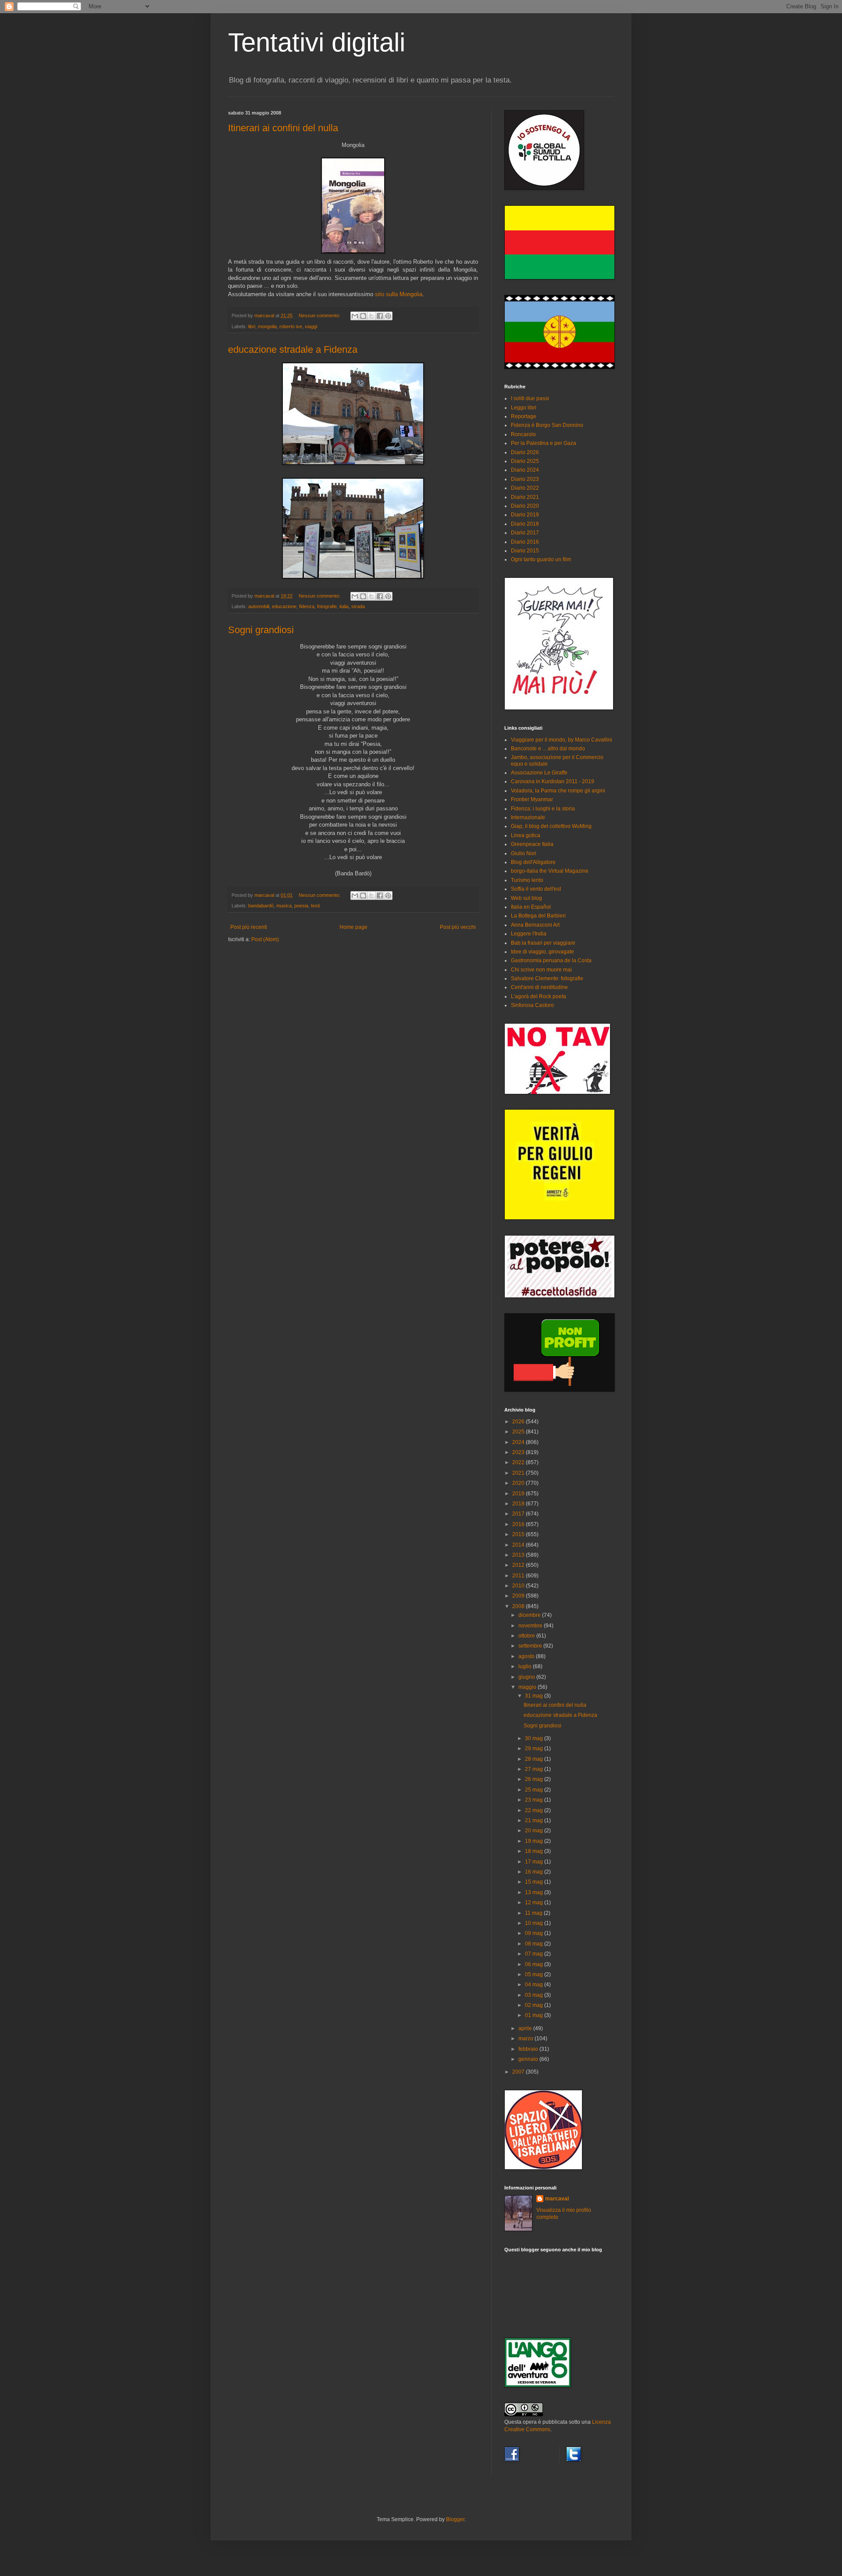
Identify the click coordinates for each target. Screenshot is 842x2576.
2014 (519, 1545)
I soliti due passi (530, 398)
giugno (527, 1677)
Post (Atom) (265, 939)
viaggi (311, 326)
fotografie (327, 606)
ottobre (527, 1636)
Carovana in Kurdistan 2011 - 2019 (553, 781)
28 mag (535, 1759)
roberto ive (291, 326)
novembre (531, 1626)
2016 (519, 1524)
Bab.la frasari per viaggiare (543, 943)
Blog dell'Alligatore (533, 862)
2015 (519, 1534)
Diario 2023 (525, 479)
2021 (519, 1473)
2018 (519, 1504)
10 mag (535, 1923)
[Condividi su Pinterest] (388, 316)
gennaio (529, 2059)
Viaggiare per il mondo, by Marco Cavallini (562, 740)
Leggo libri (524, 408)
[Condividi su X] (371, 316)
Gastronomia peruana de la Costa (551, 960)
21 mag (535, 1820)
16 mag (535, 1872)
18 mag (535, 1851)
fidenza (307, 606)
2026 (519, 1422)
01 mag (535, 2015)
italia (344, 606)
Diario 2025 (525, 461)
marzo (526, 2039)
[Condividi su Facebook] (380, 316)
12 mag (535, 1902)
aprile (526, 2028)
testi (315, 906)
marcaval (557, 2199)
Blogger (455, 2519)
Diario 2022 (525, 488)
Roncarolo (523, 434)
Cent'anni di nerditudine (539, 987)
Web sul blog (526, 898)
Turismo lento (527, 880)
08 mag (535, 1944)
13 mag (535, 1892)
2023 (519, 1452)
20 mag (535, 1831)
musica (284, 906)
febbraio (529, 2049)
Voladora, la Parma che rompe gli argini (558, 791)
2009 (519, 1596)
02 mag (535, 2005)
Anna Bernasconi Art (535, 925)
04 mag (535, 1985)
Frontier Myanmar (532, 799)
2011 (519, 1576)
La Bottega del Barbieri (538, 916)
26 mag (535, 1779)
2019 (519, 1494)
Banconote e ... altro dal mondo (548, 749)
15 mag (535, 1882)
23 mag (535, 1800)
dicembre (530, 1615)
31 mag (535, 1696)
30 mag (535, 1738)
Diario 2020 (525, 506)
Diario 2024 (525, 470)
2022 (519, 1462)
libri (252, 326)
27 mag (535, 1769)
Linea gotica (526, 835)
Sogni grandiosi (261, 630)
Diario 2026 (525, 452)
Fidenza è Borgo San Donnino (547, 425)
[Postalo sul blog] (363, 316)
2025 (519, 1432)
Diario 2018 (525, 524)
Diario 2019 (525, 515)
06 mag (535, 1964)
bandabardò (261, 906)
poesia (301, 906)
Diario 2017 (525, 533)
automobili (259, 606)
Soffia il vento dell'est (536, 889)
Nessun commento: (320, 315)
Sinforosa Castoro (532, 1005)
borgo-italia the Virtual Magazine (550, 871)
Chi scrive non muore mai (541, 970)
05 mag (535, 1974)
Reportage (524, 416)
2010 (519, 1586)
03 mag (535, 1995)
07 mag (535, 1954)
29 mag (535, 1748)
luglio (526, 1666)
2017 (519, 1514)
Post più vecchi (458, 927)
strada (358, 606)
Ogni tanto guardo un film (541, 559)
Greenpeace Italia (532, 844)
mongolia (267, 326)
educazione (284, 606)
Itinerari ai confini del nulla (283, 128)
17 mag (535, 1862)
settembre (531, 1646)
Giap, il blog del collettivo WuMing (551, 826)
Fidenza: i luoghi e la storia (543, 809)
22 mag (535, 1810)
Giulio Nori (524, 853)
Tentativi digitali (317, 42)
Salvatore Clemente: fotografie (547, 978)
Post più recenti (249, 927)
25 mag (535, 1790)
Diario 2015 (525, 551)
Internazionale (528, 817)
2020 (519, 1483)
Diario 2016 (525, 542)
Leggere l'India (529, 934)
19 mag (535, 1841)
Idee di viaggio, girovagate (542, 952)
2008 (519, 1606)
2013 (519, 1555)
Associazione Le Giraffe (539, 773)
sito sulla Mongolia (399, 294)
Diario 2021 (525, 497)
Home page (353, 927)
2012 (519, 1565)
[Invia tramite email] (355, 316)
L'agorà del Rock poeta (539, 996)
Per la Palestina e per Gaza (544, 443)
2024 (519, 1442)
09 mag (535, 1933)
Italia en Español (531, 907)
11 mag (534, 1913)
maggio (528, 1687)
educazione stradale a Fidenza (293, 349)
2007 (519, 2072)
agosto (527, 1656)
